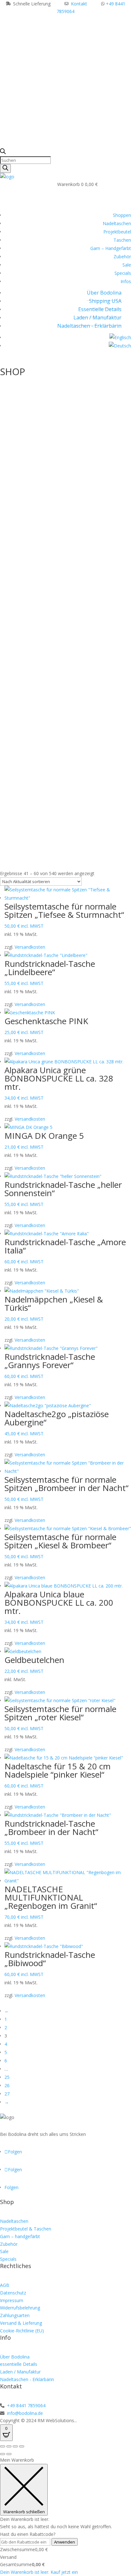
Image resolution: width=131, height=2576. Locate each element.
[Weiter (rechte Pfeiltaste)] (9, 2454)
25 (7, 2077)
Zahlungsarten (15, 2315)
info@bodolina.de (24, 2413)
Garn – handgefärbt (20, 2236)
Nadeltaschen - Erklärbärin (89, 326)
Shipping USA (105, 301)
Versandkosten (30, 947)
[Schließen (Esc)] (22, 2446)
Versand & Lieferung (21, 2323)
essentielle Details (19, 2364)
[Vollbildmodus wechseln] (9, 2446)
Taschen (122, 240)
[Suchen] (5, 168)
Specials (123, 273)
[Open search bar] (3, 152)
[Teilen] (15, 2446)
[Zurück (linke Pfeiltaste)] (3, 2454)
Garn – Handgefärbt (111, 248)
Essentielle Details (100, 309)
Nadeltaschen (117, 223)
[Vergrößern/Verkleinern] (3, 2446)
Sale (127, 265)
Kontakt (79, 4)
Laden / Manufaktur (97, 318)
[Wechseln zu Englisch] (120, 337)
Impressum (12, 2300)
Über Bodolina (104, 293)
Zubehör (122, 257)
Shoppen (122, 215)
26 (7, 2085)
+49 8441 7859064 (26, 2405)
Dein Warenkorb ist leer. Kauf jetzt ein (39, 2572)
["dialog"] (65, 2516)
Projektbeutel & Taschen (26, 2229)
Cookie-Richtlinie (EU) (22, 2331)
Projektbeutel (117, 232)
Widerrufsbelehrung (20, 2308)
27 (7, 2094)
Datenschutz (13, 2293)
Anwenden (65, 2542)
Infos (126, 281)
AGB (5, 2285)
